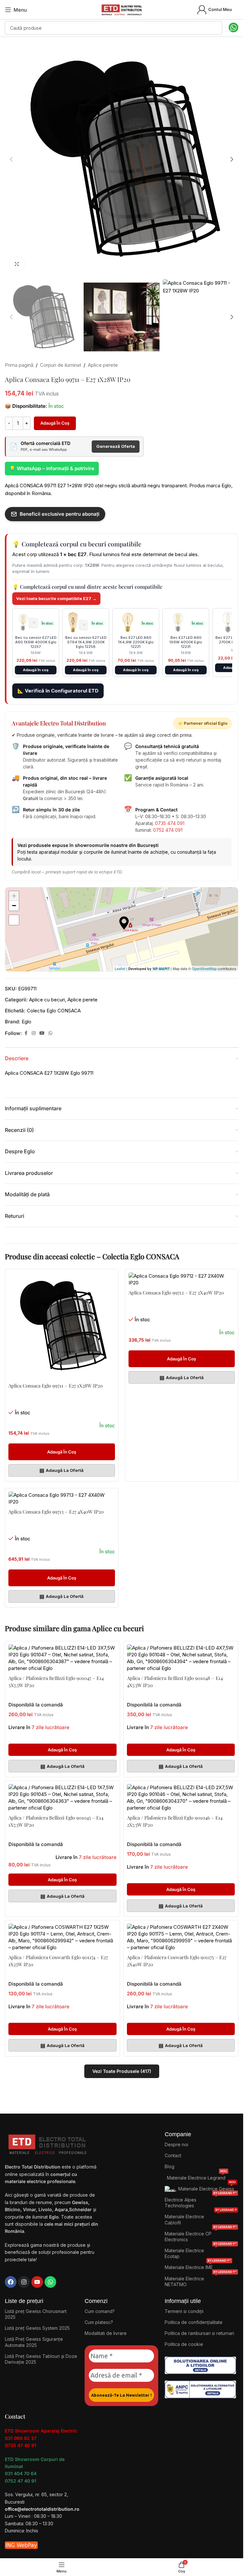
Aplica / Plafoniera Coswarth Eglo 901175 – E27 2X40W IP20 (177, 1961)
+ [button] (14, 896)
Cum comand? (100, 2311)
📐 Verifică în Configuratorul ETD (58, 691)
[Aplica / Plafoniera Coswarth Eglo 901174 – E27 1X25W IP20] (62, 1937)
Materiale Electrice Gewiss (207, 2187)
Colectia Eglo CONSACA (54, 1011)
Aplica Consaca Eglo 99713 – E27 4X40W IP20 (56, 1512)
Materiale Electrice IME (198, 2266)
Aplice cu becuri (47, 1000)
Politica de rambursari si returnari (199, 2333)
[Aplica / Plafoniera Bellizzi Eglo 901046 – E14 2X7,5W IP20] (181, 1798)
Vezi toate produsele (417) (122, 2071)
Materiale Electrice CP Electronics (201, 2235)
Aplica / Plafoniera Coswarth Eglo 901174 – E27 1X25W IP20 (58, 1961)
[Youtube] (37, 2282)
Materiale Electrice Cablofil (201, 2218)
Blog (170, 2166)
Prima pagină (19, 365)
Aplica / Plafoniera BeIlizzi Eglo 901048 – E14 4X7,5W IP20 (175, 1682)
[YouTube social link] (42, 1033)
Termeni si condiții (184, 2311)
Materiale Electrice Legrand (197, 2176)
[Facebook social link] (26, 1033)
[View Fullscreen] (14, 920)
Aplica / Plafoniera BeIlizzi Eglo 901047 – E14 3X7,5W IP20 (56, 1682)
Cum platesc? (99, 2322)
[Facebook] (11, 2282)
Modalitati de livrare (106, 2333)
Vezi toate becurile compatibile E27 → (56, 598)
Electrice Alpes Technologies (201, 2201)
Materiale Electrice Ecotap (201, 2252)
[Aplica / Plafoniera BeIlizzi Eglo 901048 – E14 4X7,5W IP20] (181, 1658)
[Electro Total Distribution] (48, 2143)
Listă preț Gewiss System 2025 (37, 2328)
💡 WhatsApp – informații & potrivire (52, 468)
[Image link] (200, 2365)
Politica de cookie (184, 2344)
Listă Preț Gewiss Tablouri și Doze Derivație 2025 (41, 2359)
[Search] (215, 28)
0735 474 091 (170, 823)
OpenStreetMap (204, 968)
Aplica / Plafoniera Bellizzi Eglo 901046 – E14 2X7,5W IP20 (175, 1821)
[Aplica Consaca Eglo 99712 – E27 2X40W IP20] (182, 1279)
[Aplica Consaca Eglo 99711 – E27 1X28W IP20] (62, 1326)
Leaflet (120, 968)
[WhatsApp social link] (50, 1033)
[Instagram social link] (34, 1033)
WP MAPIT (161, 969)
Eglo (26, 1022)
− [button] (14, 906)
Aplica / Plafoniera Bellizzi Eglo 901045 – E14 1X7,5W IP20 (56, 1821)
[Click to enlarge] (17, 264)
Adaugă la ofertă (62, 1470)
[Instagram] (24, 2282)
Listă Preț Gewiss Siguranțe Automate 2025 (34, 2342)
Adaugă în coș (55, 423)
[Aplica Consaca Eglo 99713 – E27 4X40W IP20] (62, 1498)
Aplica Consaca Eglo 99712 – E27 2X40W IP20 (176, 1293)
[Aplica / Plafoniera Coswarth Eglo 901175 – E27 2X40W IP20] (181, 1937)
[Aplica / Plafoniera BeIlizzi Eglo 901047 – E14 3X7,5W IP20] (62, 1658)
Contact (173, 2155)
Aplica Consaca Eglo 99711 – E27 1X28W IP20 (56, 1386)
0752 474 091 (168, 830)
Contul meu (220, 9)
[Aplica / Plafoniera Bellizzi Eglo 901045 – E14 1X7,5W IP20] (62, 1798)
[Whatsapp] (50, 2282)
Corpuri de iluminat (61, 365)
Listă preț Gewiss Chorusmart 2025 (36, 2314)
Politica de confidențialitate (194, 2322)
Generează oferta (116, 446)
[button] (11, 159)
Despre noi (176, 2144)
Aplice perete (103, 365)
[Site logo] (122, 9)
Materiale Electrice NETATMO (201, 2280)
